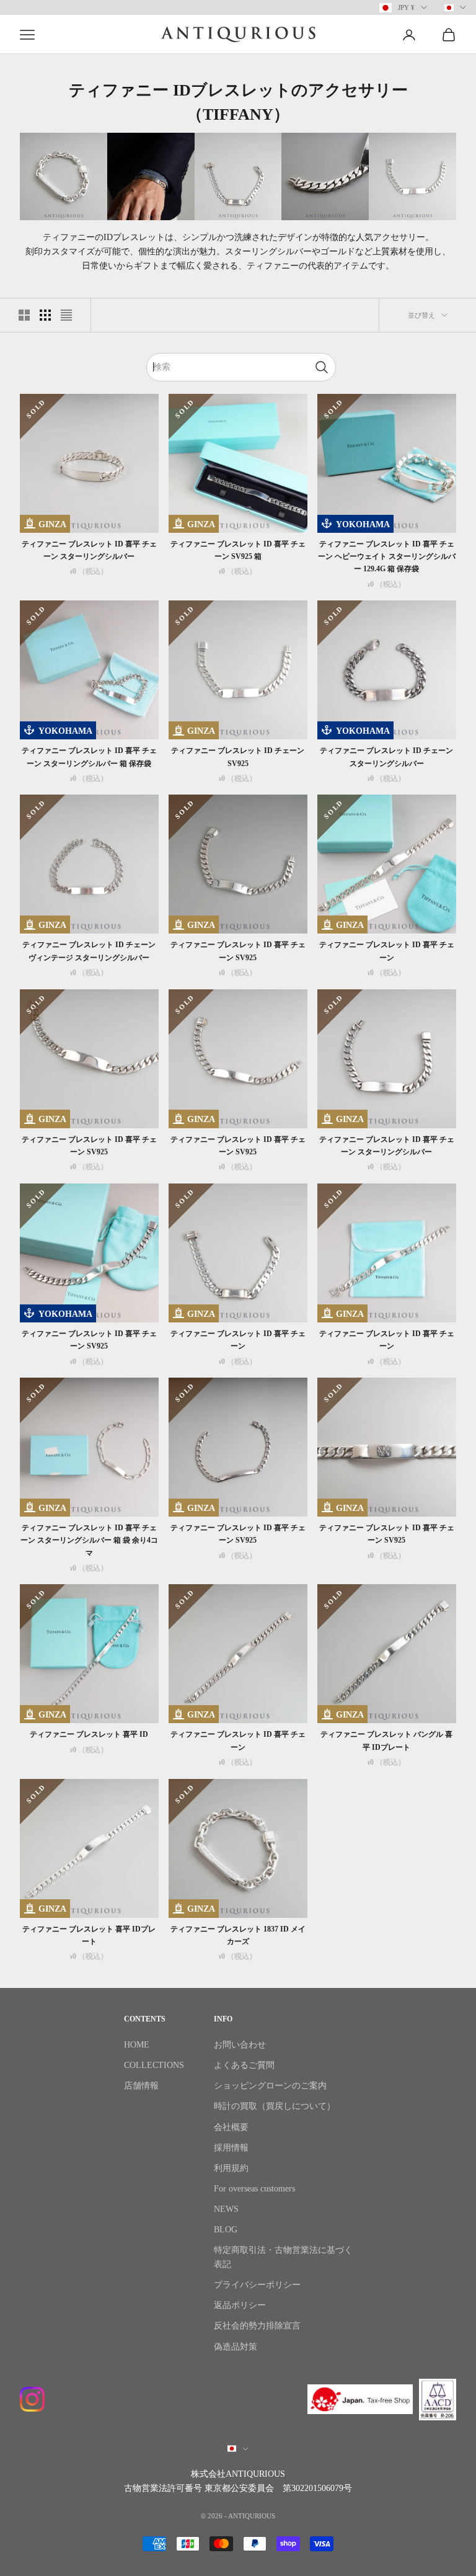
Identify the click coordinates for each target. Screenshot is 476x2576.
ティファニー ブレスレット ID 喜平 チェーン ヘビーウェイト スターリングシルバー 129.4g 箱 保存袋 (387, 557)
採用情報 (231, 2148)
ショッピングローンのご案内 (270, 2086)
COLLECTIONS (154, 2065)
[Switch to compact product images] (66, 315)
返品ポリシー (240, 2305)
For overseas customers (254, 2189)
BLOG (226, 2230)
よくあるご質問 (244, 2065)
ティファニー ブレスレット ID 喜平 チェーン (387, 951)
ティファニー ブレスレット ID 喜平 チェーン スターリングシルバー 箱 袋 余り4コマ (89, 1540)
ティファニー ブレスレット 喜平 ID (89, 1734)
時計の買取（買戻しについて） (275, 2106)
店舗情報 (141, 2086)
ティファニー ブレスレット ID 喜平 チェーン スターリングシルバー (89, 550)
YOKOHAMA (363, 524)
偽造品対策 (236, 2347)
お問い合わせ (240, 2045)
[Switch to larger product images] (24, 315)
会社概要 (231, 2127)
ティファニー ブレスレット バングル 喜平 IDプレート (386, 1740)
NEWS (226, 2209)
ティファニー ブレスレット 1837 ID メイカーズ (238, 1935)
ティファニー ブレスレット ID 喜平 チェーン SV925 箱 (238, 550)
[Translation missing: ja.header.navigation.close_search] (322, 367)
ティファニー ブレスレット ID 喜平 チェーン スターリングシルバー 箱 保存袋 (89, 757)
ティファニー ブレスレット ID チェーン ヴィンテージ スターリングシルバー (89, 951)
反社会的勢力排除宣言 (257, 2326)
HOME (137, 2045)
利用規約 (231, 2168)
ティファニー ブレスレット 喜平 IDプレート (89, 1935)
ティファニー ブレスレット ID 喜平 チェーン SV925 (238, 951)
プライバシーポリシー (257, 2285)
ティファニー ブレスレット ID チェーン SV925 (238, 757)
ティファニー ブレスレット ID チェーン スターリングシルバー (386, 757)
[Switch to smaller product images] (45, 315)
